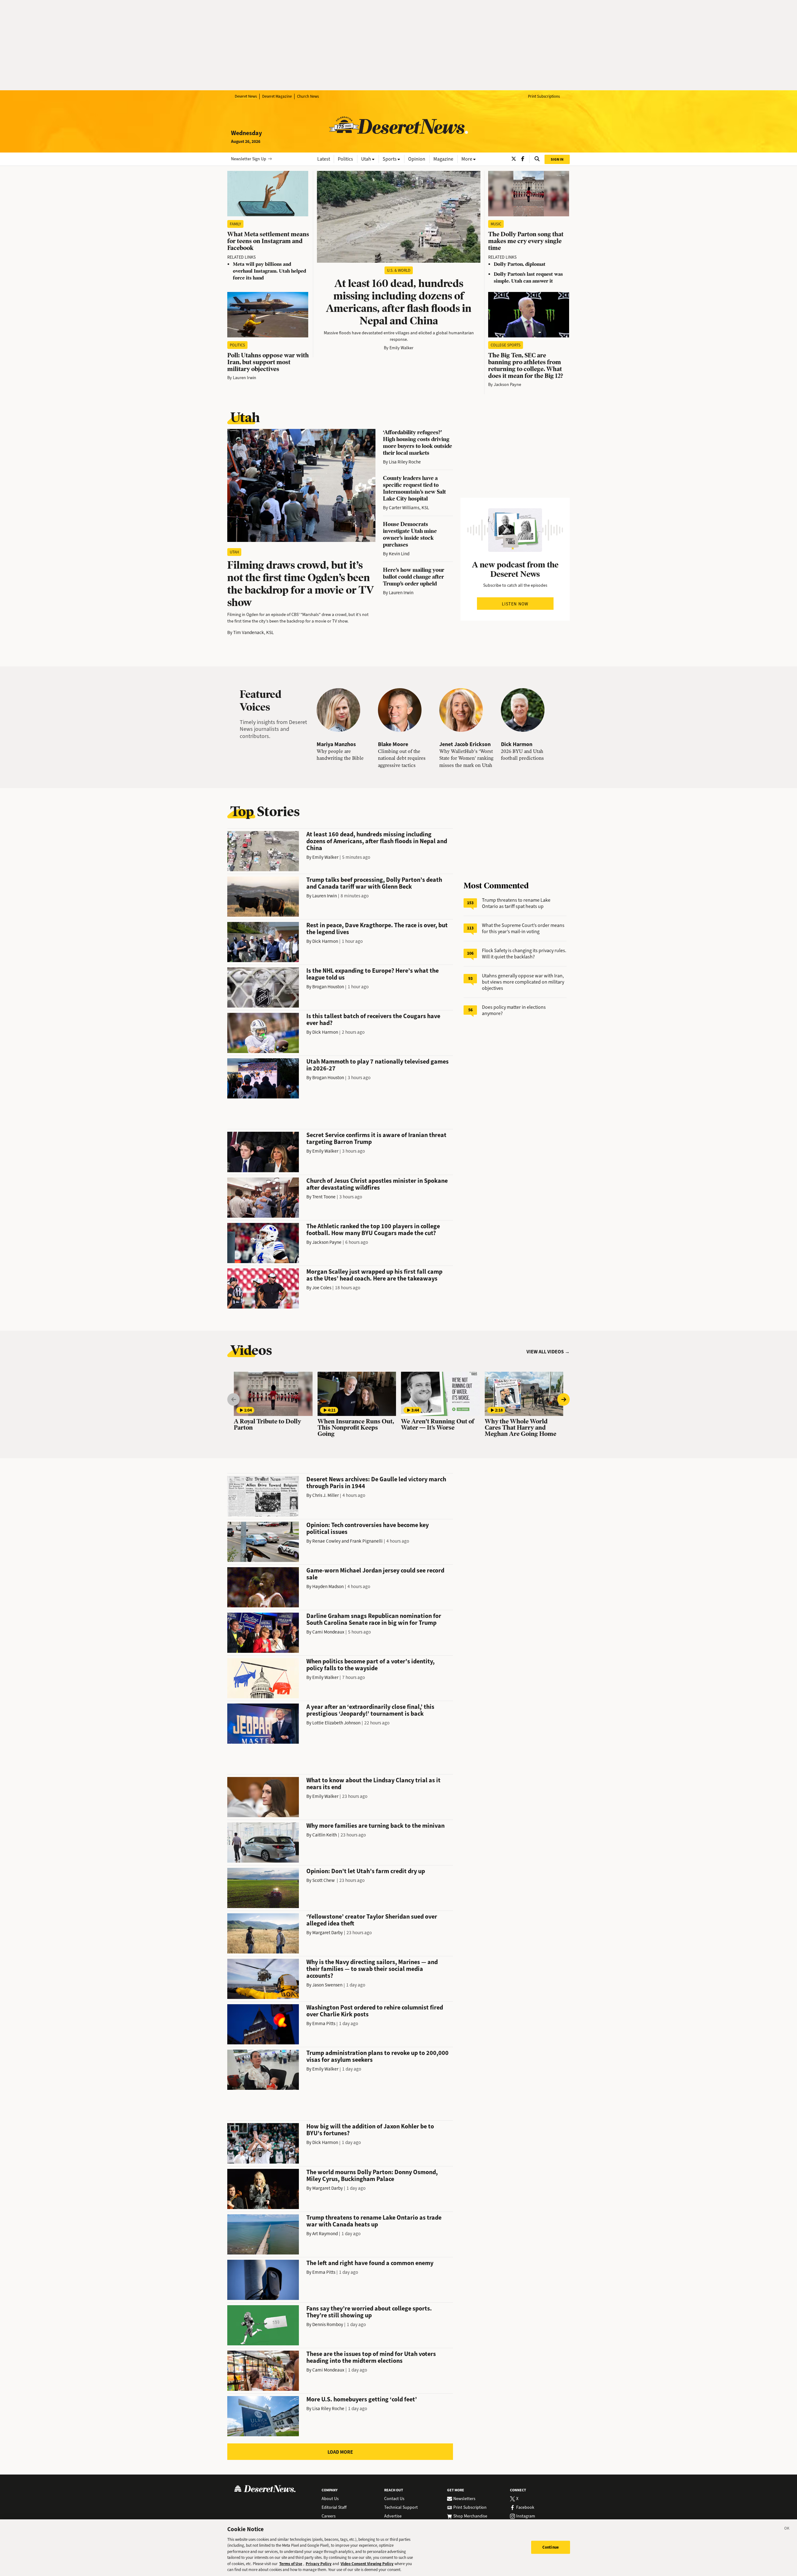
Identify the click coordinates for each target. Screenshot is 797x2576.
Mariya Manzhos (336, 744)
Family (235, 224)
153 (470, 903)
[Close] (787, 2529)
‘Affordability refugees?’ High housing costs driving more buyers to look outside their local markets (417, 442)
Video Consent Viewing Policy (367, 2564)
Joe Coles (322, 1288)
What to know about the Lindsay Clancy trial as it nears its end (373, 1784)
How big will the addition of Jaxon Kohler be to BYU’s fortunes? (370, 2130)
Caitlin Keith (325, 1835)
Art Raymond (325, 2234)
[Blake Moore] (400, 710)
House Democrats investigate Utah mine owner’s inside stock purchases (410, 534)
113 (470, 928)
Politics (237, 345)
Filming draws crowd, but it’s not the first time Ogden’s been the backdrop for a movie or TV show (301, 584)
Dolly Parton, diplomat (520, 264)
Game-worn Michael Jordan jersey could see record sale (375, 1574)
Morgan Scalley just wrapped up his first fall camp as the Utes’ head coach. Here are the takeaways (374, 1275)
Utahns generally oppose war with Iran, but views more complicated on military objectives (523, 982)
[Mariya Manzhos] (338, 710)
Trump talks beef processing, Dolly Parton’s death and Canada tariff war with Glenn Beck (374, 883)
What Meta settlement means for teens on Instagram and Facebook (268, 241)
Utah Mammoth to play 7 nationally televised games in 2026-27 (377, 1065)
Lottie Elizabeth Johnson (336, 1723)
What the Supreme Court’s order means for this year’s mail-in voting (523, 928)
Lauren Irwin (245, 378)
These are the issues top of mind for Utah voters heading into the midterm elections (371, 2357)
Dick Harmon (517, 744)
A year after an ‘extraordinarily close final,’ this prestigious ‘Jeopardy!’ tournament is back (370, 1710)
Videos (251, 1350)
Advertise (393, 2516)
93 (470, 978)
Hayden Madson (328, 1586)
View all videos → (548, 1352)
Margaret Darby (328, 1933)
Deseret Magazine (277, 96)
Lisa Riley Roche (405, 462)
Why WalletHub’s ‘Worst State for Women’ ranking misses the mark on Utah (466, 758)
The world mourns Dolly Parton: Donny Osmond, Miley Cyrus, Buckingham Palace (372, 2176)
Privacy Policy (319, 2564)
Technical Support (401, 2508)
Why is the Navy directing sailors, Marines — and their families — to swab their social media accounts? (372, 1969)
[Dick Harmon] (523, 710)
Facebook (525, 2508)
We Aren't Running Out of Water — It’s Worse (438, 1425)
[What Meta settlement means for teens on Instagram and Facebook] (268, 194)
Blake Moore (393, 744)
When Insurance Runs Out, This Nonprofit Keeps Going (356, 1428)
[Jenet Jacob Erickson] (461, 710)
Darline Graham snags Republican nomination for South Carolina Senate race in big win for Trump (374, 1619)
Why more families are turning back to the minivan (375, 1826)
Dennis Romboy (328, 2325)
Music (496, 224)
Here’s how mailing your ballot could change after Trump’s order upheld (414, 577)
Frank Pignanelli (366, 1541)
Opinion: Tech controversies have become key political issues (368, 1528)
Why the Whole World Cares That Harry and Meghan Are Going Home (521, 1428)
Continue (551, 2547)
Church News (308, 96)
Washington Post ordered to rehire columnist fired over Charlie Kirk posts (375, 2011)
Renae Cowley (326, 1541)
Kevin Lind (399, 554)
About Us (330, 2499)
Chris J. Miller (325, 1495)
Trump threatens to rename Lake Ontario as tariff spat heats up (516, 903)
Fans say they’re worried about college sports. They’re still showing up (369, 2312)
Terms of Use (291, 2564)
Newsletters (464, 2499)
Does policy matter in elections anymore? (514, 1010)
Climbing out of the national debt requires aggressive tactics (402, 758)
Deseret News (246, 96)
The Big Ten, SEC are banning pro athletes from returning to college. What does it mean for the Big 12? (526, 366)
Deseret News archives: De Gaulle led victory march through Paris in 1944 (376, 1483)
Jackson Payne (507, 385)
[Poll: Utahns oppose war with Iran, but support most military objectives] (268, 315)
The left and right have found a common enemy (370, 2263)
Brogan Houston (328, 987)
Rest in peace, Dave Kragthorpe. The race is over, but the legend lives (377, 929)
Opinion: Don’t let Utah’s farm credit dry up (366, 1871)
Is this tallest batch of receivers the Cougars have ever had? (373, 1020)
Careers (329, 2516)
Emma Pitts (324, 2024)
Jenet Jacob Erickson (465, 744)
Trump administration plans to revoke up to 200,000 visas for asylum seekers (377, 2056)
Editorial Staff (334, 2508)
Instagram (526, 2516)
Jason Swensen (327, 1985)
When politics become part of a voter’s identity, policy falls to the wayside (370, 1665)
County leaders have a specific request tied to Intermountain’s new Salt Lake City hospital (414, 488)
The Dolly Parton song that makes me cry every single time (526, 241)
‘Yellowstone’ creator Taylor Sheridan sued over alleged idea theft (372, 1920)
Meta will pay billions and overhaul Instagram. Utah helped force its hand (269, 271)
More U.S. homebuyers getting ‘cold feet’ (362, 2399)
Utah (245, 417)
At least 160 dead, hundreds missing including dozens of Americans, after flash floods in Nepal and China (399, 302)
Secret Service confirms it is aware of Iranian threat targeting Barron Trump (376, 1138)
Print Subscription (470, 2508)
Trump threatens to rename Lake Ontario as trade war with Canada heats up (374, 2221)
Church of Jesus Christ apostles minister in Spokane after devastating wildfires (377, 1184)
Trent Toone (324, 1197)
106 (470, 953)
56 (470, 1010)
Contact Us (394, 2499)
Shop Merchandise (470, 2516)
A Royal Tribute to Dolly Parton (267, 1425)
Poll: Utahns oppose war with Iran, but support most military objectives (268, 362)
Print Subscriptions (544, 96)
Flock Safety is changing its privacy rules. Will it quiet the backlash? (524, 954)
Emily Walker (401, 348)
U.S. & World (399, 270)
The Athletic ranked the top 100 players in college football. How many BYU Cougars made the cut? (373, 1230)
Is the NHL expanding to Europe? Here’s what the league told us (373, 974)
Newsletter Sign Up (249, 159)
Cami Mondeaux (328, 1632)
